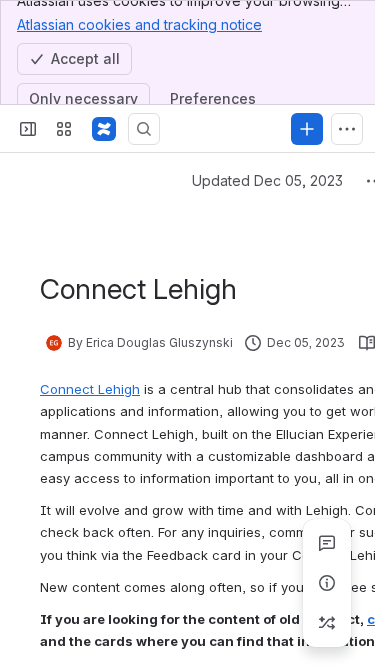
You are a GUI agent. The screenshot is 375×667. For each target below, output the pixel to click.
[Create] (307, 129)
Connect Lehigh (90, 389)
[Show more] (347, 129)
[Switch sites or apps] (64, 129)
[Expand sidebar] (28, 129)
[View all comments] (327, 543)
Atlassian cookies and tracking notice (139, 24)
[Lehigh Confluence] (104, 129)
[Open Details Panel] (327, 583)
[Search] (144, 129)
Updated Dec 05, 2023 (267, 180)
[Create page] (327, 623)
